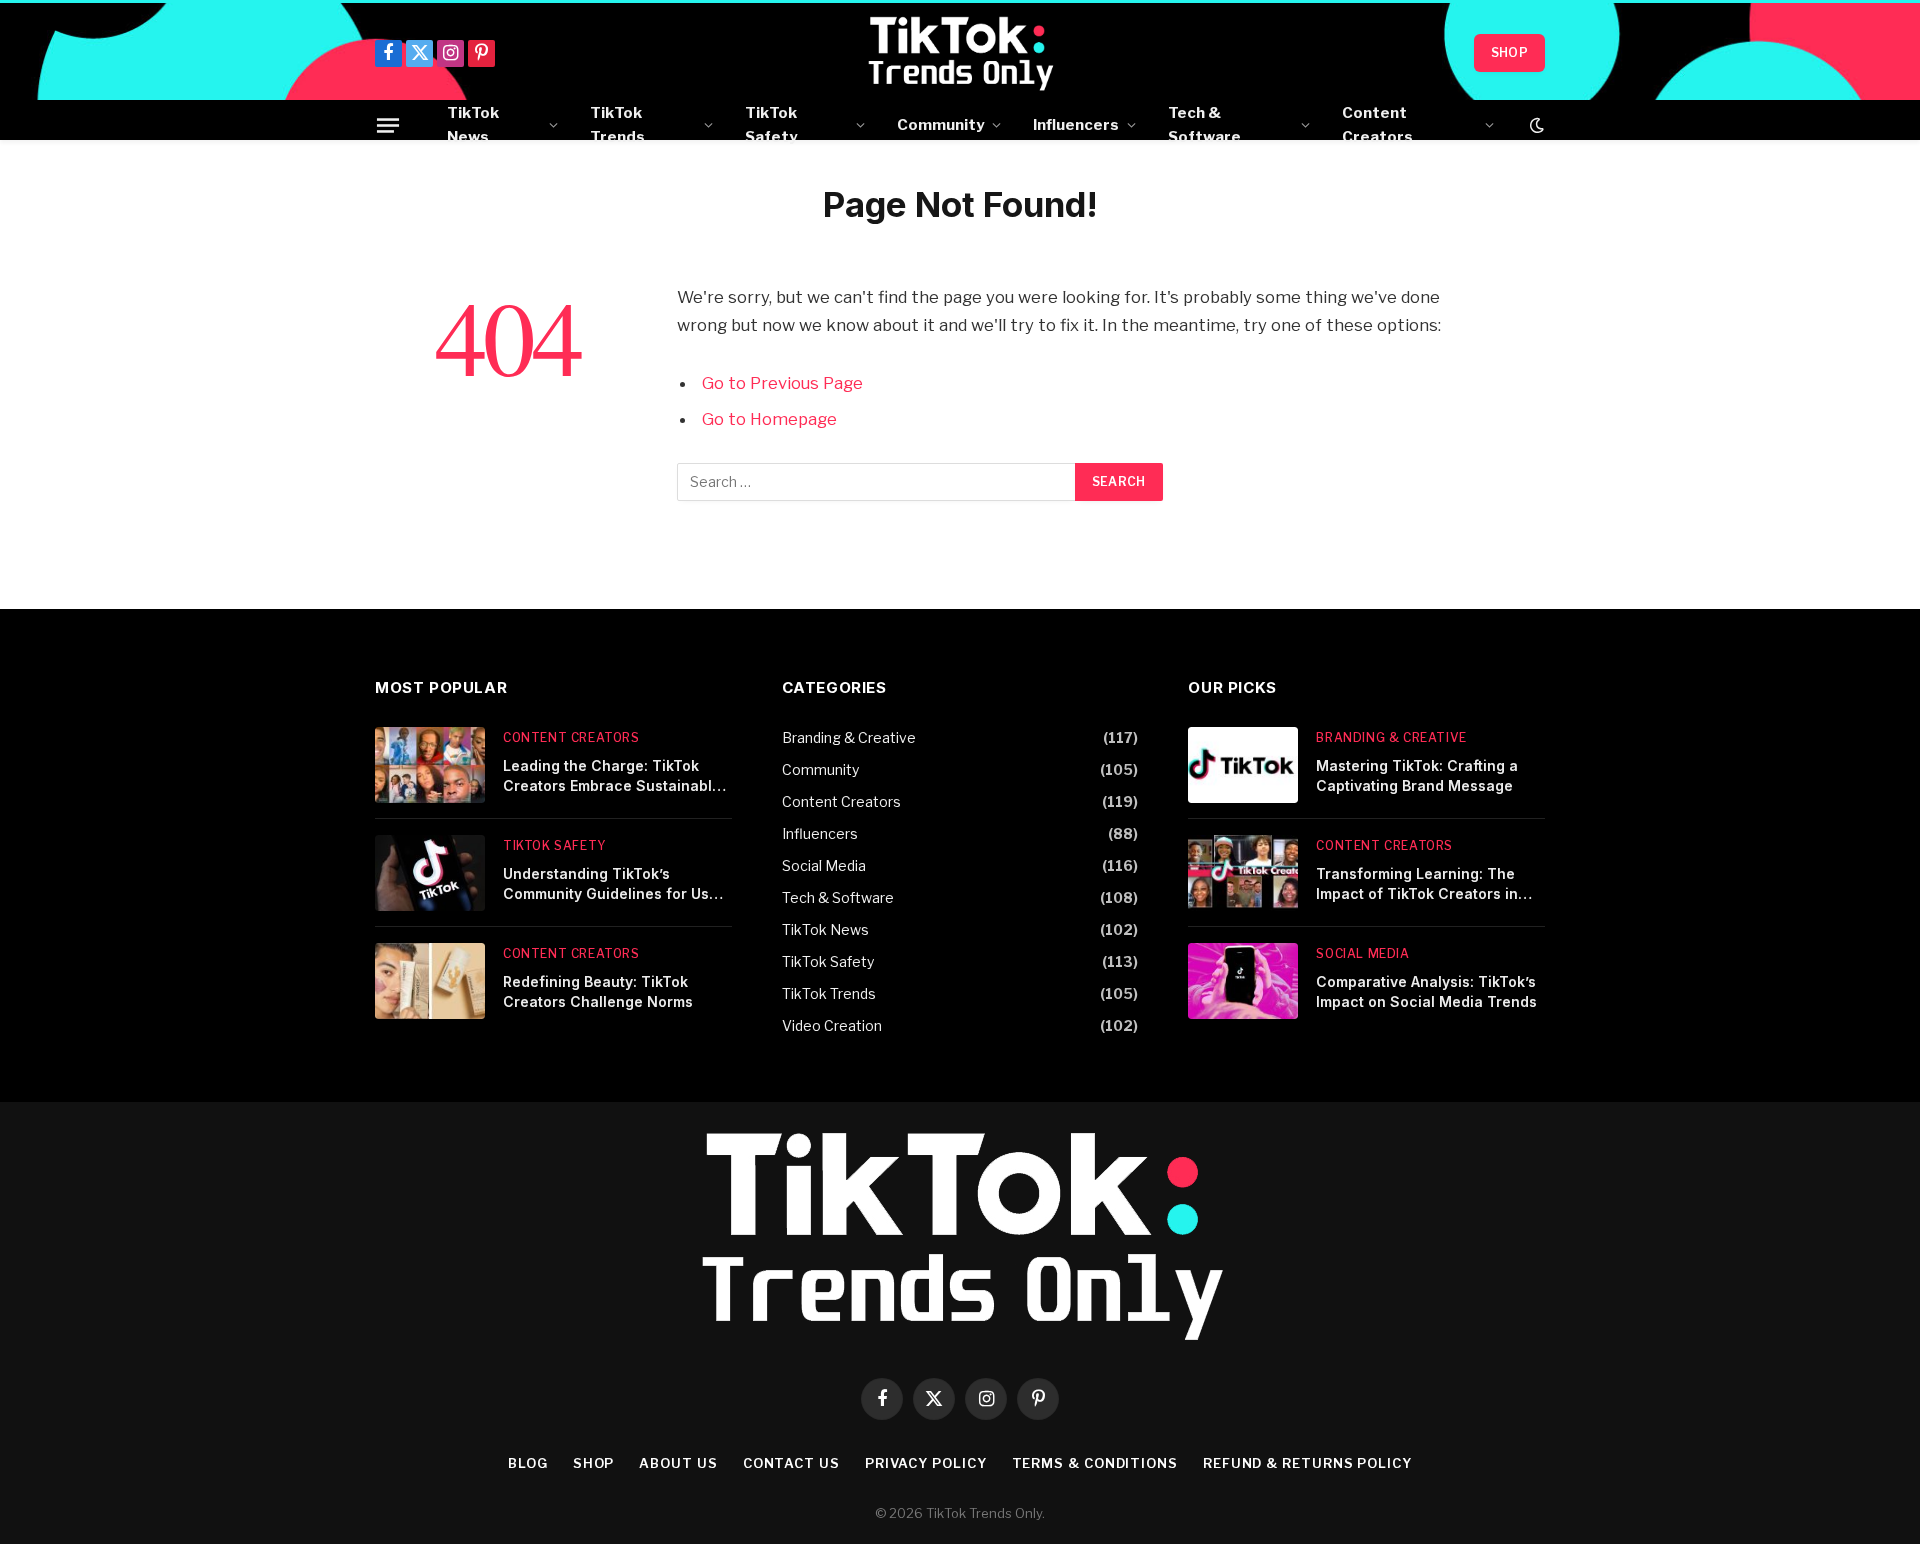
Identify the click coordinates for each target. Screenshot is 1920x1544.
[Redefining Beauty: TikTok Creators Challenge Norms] (430, 981)
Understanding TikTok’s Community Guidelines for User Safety (613, 884)
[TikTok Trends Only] (960, 53)
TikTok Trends (617, 125)
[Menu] (388, 125)
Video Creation (832, 1025)
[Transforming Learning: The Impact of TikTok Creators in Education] (1243, 873)
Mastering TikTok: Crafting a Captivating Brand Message (1417, 775)
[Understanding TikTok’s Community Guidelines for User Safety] (430, 873)
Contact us (791, 1463)
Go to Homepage (769, 419)
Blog (528, 1463)
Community (940, 125)
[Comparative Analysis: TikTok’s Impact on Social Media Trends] (1243, 981)
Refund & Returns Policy (1307, 1463)
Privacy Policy (926, 1463)
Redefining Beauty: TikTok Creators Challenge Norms (598, 991)
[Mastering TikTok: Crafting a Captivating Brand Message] (1243, 765)
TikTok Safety (771, 125)
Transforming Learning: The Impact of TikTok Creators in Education (1417, 884)
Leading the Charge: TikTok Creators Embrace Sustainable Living (612, 776)
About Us (678, 1463)
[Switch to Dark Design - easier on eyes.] (1535, 125)
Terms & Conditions (1095, 1463)
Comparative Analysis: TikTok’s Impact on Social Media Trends (1426, 991)
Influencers (1076, 125)
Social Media (824, 865)
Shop (1509, 52)
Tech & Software (1204, 125)
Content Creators (1377, 125)
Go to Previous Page (782, 383)
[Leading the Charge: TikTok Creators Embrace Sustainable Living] (430, 765)
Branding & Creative (849, 737)
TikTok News (473, 125)
